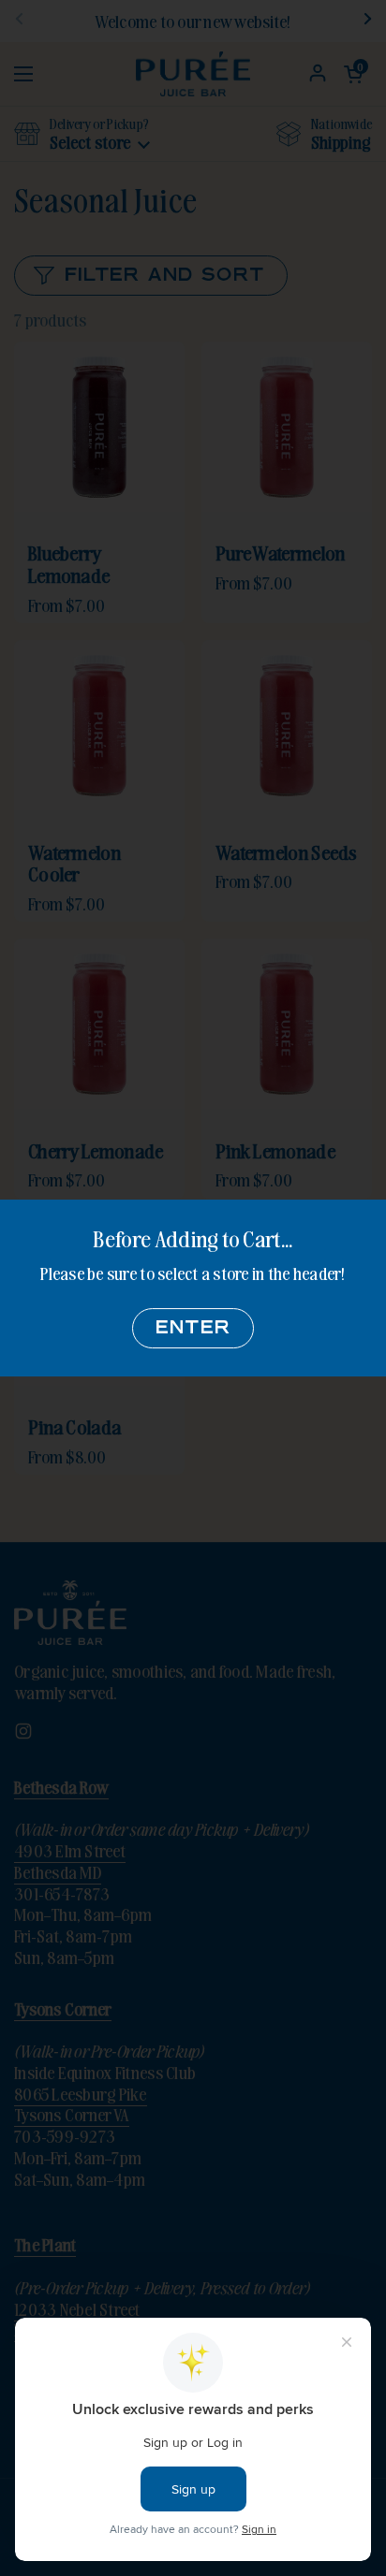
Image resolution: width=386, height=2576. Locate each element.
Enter (193, 1328)
